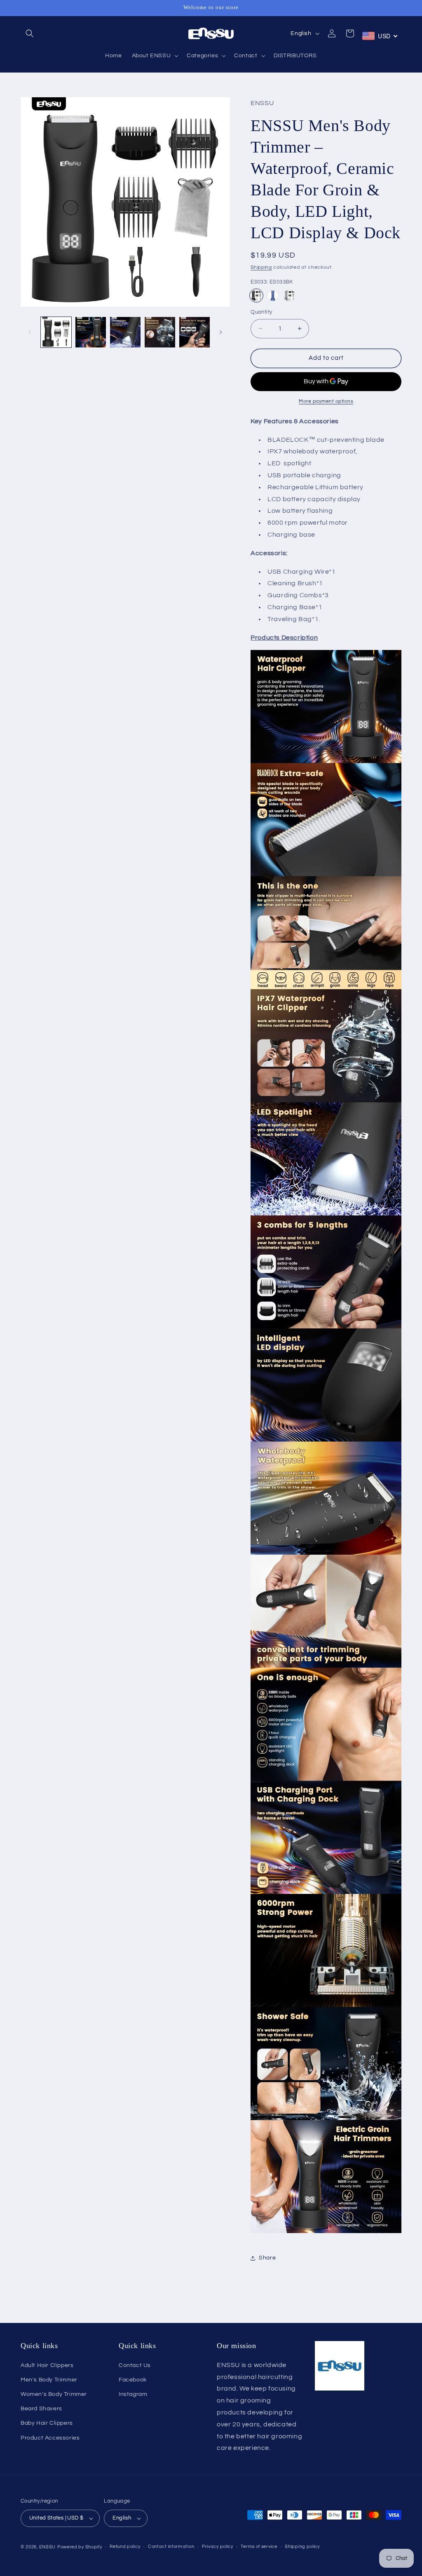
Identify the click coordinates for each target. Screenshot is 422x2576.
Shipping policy (302, 2547)
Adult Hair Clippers (47, 2365)
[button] (30, 33)
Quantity (261, 312)
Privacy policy (218, 2547)
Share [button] (267, 2258)
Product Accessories (50, 2438)
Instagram (133, 2394)
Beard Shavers (41, 2409)
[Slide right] (221, 332)
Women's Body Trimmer (54, 2394)
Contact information (171, 2547)
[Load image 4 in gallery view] (160, 332)
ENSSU (48, 2547)
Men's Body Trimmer (49, 2380)
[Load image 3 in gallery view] (125, 332)
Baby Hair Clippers (47, 2423)
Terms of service (259, 2547)
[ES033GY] (289, 296)
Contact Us (135, 2365)
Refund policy (125, 2547)
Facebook (133, 2380)
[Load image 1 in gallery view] (56, 332)
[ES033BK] (256, 296)
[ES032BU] (273, 296)
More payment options (326, 401)
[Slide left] (30, 332)
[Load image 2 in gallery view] (91, 332)
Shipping (261, 267)
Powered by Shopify (80, 2547)
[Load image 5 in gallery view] (195, 332)
